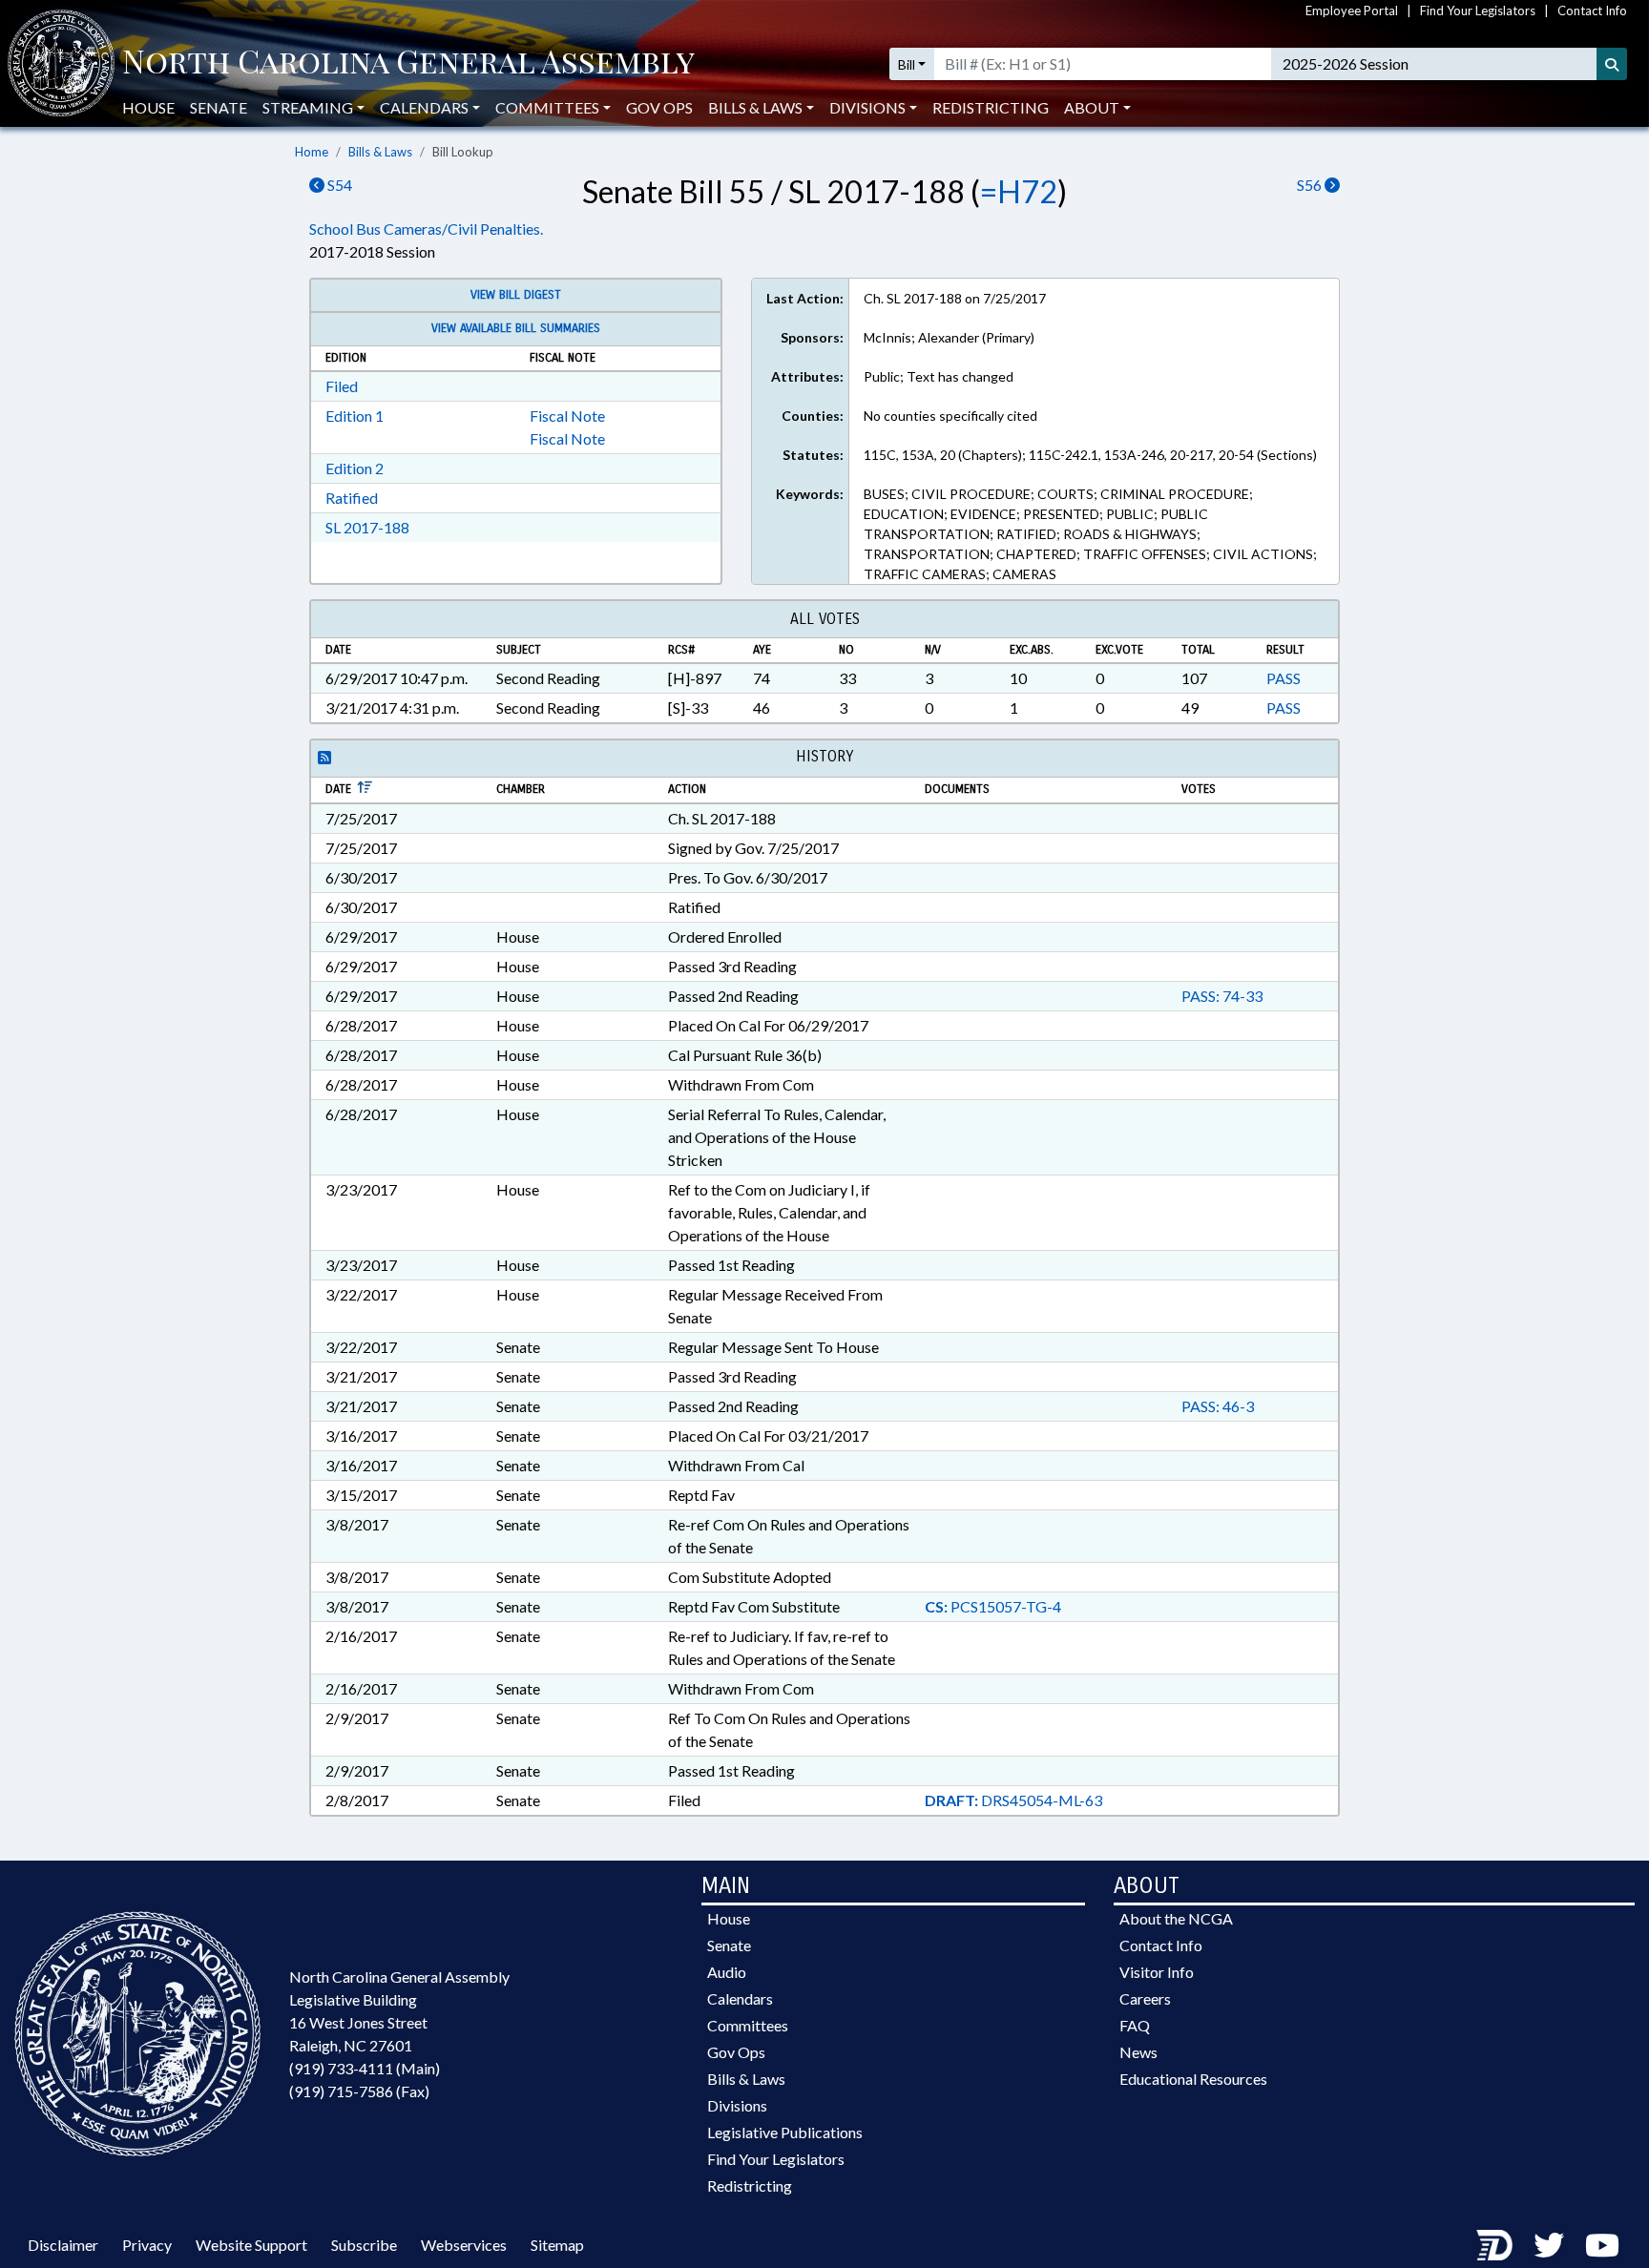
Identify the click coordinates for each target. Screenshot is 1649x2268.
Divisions (737, 2105)
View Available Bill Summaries (516, 328)
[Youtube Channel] (1602, 2245)
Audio (727, 1972)
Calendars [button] (424, 107)
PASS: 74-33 (1222, 996)
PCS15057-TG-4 (993, 1606)
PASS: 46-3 (1218, 1406)
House (148, 107)
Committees (748, 2025)
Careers (1145, 1998)
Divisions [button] (867, 107)
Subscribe (364, 2245)
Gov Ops (659, 107)
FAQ (1135, 2025)
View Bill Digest (516, 295)
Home (312, 152)
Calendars (740, 1998)
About (1092, 107)
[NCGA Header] (408, 64)
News (1138, 2052)
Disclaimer (63, 2245)
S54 (338, 185)
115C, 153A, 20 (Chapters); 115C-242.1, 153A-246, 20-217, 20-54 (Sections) (1090, 455)
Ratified (352, 498)
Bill (907, 64)
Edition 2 (355, 468)
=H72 (1019, 191)
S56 (1311, 185)
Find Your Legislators (1478, 10)
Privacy (147, 2245)
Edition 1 (355, 416)
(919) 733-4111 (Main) (365, 2068)
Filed (342, 386)
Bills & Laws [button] (755, 107)
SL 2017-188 (367, 527)
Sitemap (557, 2245)
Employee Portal (1352, 10)
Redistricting (991, 107)
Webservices (464, 2245)
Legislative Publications (785, 2132)
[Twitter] (1549, 2245)
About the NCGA (1176, 1918)
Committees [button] (547, 107)
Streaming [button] (308, 107)
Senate (219, 107)
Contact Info (1592, 10)
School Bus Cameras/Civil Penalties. (426, 229)
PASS (1284, 678)
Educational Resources (1193, 2079)
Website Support (251, 2245)
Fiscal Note (567, 416)
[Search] (1612, 64)
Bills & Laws (380, 152)
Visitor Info (1157, 1972)
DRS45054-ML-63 (1013, 1800)
